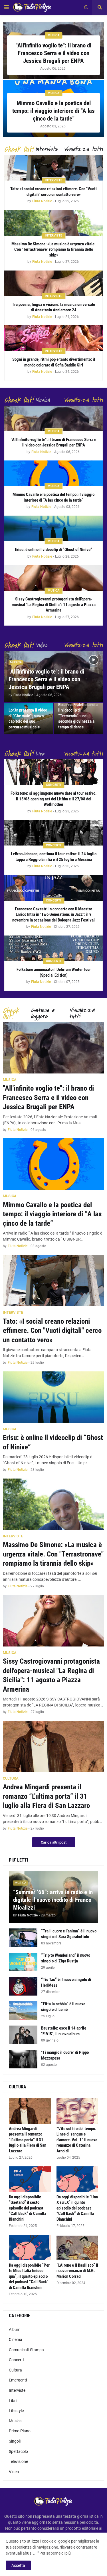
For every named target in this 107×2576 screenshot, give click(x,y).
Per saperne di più (55, 2553)
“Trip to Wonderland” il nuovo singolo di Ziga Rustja (66, 1958)
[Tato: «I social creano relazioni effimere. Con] (53, 168)
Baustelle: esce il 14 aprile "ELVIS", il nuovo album (64, 2031)
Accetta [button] (18, 2565)
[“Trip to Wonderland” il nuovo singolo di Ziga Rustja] (23, 1962)
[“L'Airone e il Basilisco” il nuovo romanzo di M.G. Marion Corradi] (77, 2248)
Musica (15, 2421)
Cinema (16, 2339)
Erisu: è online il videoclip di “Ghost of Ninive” (53, 550)
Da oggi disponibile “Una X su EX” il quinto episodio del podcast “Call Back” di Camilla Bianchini (77, 2208)
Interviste (17, 2390)
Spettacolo (18, 2451)
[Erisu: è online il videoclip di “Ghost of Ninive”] (53, 528)
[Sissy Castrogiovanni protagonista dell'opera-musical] (53, 578)
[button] (7, 7)
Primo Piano (20, 2431)
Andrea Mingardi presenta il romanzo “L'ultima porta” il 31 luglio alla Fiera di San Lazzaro (46, 1796)
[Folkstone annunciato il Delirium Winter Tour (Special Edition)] (53, 948)
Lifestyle (16, 2411)
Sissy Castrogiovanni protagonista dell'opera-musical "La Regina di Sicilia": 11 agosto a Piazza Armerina (54, 605)
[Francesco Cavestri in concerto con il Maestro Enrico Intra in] (53, 888)
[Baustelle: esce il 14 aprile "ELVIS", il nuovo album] (23, 2035)
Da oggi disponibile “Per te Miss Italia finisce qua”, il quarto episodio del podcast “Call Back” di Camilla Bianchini (29, 2276)
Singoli (15, 2441)
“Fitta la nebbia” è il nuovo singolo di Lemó (63, 2007)
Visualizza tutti (83, 149)
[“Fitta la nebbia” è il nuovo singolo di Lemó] (23, 2011)
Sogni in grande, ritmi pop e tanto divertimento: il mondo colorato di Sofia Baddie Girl (54, 362)
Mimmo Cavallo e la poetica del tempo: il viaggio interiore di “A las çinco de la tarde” (53, 111)
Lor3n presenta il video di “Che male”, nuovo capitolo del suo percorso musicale (28, 719)
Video (14, 2472)
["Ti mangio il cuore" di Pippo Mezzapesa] (23, 2059)
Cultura (15, 2370)
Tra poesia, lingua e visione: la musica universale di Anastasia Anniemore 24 (53, 307)
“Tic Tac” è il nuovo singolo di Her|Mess (66, 1982)
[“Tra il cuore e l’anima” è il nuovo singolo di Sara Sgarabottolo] (23, 1938)
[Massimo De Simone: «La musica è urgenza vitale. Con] (53, 223)
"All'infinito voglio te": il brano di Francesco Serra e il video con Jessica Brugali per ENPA (53, 53)
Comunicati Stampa (26, 2350)
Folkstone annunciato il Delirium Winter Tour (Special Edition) (54, 972)
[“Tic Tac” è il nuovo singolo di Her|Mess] (23, 1986)
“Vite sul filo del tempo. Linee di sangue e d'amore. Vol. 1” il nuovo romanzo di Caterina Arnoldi (77, 2140)
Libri (13, 2401)
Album (15, 2329)
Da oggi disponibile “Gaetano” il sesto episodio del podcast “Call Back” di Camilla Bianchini (28, 2208)
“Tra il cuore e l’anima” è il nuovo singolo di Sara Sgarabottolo (69, 1934)
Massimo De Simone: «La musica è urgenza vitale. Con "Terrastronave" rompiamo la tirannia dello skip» (53, 250)
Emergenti (18, 2380)
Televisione (18, 2461)
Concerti (16, 2360)
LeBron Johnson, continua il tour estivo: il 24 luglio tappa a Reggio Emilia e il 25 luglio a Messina (54, 857)
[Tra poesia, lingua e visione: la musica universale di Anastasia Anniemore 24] (53, 283)
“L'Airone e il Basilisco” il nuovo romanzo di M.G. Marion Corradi (77, 2271)
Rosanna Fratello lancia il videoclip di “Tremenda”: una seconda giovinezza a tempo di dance (78, 716)
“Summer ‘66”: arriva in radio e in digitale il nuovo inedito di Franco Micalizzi (53, 1900)
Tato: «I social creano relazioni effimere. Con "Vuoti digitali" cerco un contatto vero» (53, 192)
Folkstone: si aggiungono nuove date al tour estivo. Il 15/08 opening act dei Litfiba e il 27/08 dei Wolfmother (53, 799)
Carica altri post (54, 1842)
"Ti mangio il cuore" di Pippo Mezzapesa (65, 2055)
